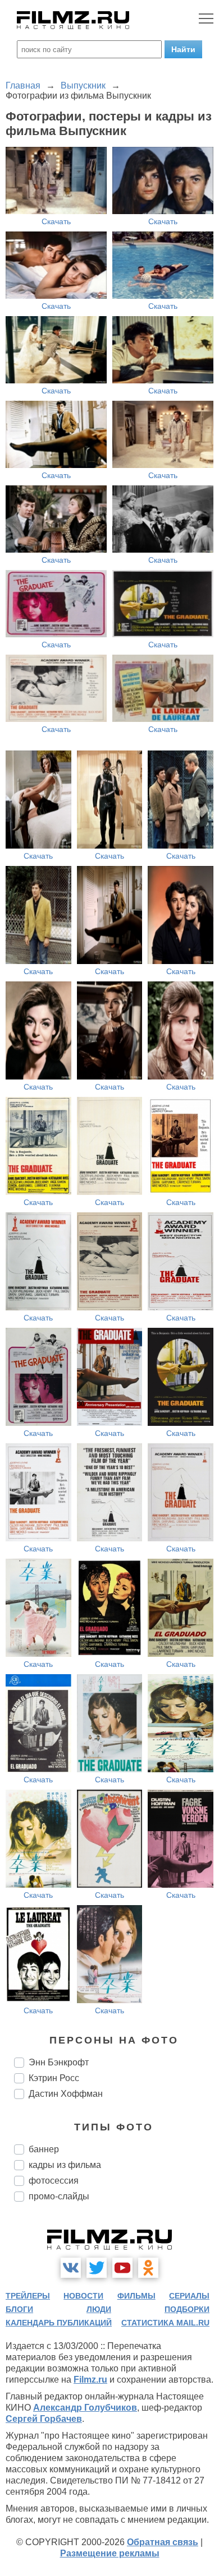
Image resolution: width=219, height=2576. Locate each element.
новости (83, 2296)
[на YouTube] (122, 2268)
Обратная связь (163, 2542)
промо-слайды (59, 2196)
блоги (19, 2309)
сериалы (189, 2296)
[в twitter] (97, 2268)
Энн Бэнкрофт (59, 2062)
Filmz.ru (90, 2380)
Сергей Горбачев (44, 2419)
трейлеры (28, 2296)
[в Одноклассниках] (148, 2268)
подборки (187, 2309)
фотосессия (54, 2181)
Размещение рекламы (110, 2553)
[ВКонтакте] (71, 2268)
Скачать (56, 221)
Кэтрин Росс (54, 2078)
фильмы (136, 2296)
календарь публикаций (59, 2323)
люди (99, 2309)
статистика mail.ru (165, 2323)
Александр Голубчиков (85, 2408)
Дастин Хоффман (66, 2094)
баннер (44, 2149)
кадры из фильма (65, 2165)
